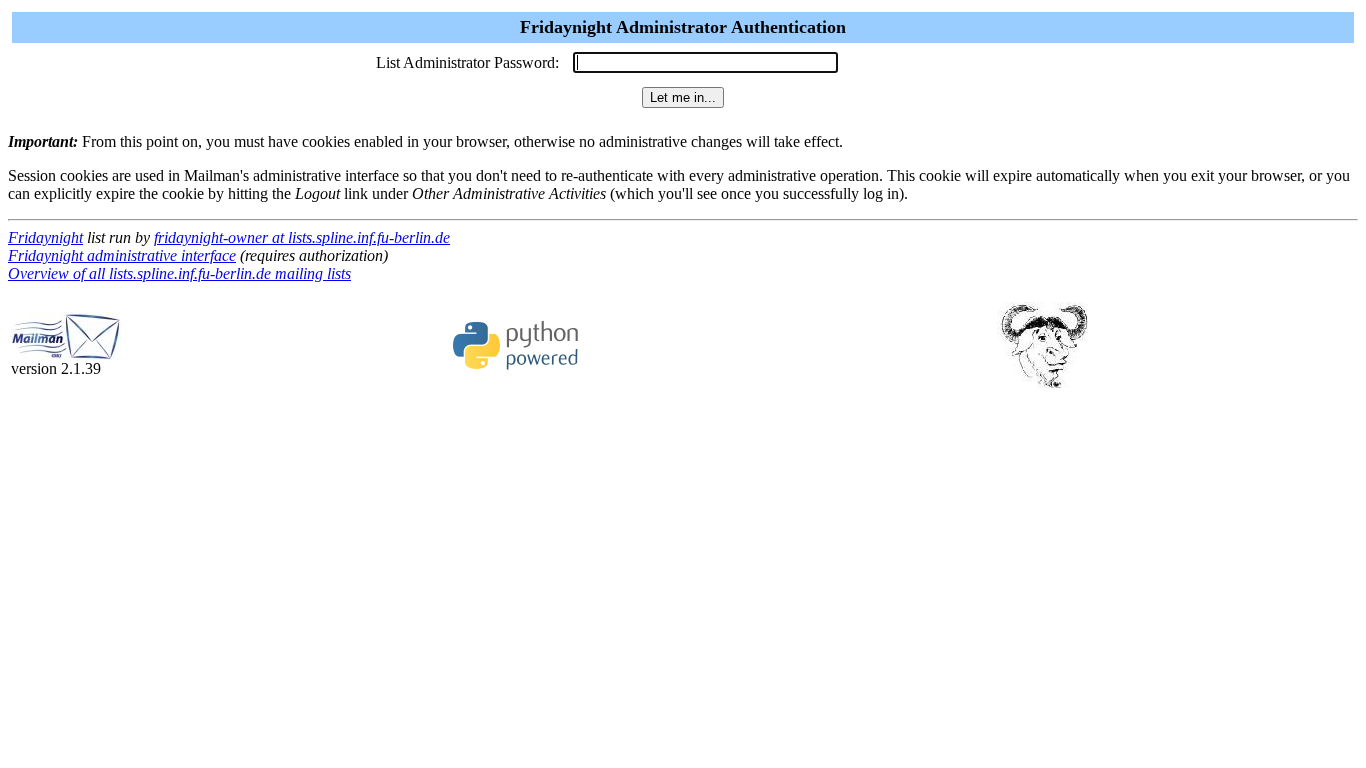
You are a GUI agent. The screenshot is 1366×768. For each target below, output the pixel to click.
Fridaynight (45, 237)
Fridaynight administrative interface (122, 255)
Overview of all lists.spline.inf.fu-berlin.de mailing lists (179, 273)
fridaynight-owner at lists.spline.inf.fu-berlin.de (302, 237)
